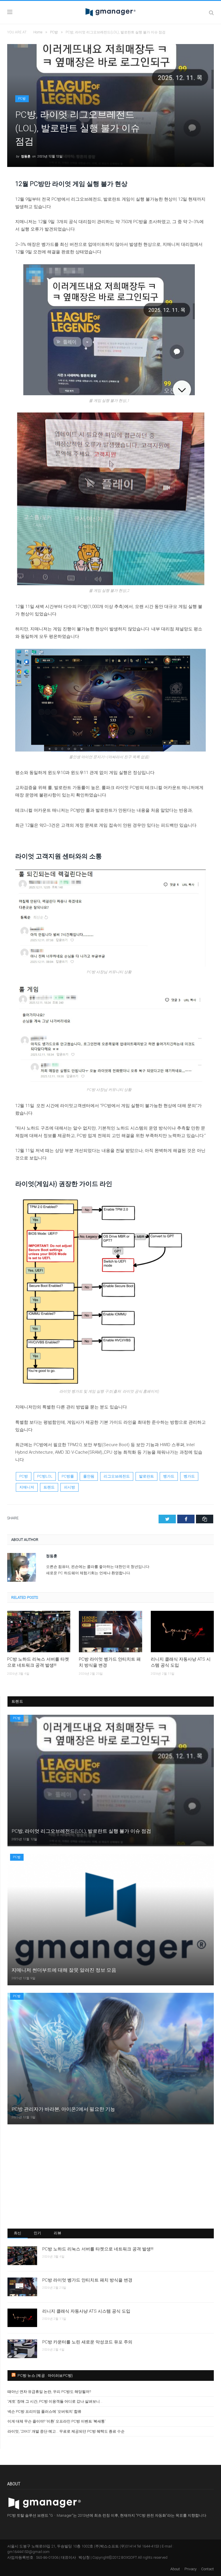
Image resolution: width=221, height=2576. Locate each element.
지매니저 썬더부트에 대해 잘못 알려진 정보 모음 (64, 1970)
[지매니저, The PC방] (110, 12)
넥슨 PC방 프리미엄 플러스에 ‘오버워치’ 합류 (44, 2411)
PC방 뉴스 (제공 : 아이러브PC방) (45, 2376)
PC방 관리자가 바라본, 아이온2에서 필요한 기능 (63, 2109)
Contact (207, 2569)
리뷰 (58, 2233)
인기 (38, 2233)
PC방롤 (68, 1476)
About (175, 2569)
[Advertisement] (111, 2176)
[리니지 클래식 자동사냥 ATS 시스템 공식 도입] (182, 1631)
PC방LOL (45, 1476)
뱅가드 (169, 1476)
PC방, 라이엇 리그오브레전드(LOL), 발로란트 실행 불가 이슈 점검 (81, 1831)
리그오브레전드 (117, 1476)
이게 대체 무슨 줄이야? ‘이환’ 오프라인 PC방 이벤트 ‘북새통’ (56, 2421)
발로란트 (146, 1476)
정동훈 (26, 156)
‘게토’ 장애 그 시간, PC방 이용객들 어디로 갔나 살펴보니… (55, 2401)
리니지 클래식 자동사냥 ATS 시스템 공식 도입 (181, 1662)
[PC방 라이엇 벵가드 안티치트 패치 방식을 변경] (110, 1631)
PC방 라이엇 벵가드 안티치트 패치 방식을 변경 (110, 1662)
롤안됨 (89, 1476)
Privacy (190, 2569)
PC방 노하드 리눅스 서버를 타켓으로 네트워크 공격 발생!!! (38, 1662)
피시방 (69, 1487)
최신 (18, 2233)
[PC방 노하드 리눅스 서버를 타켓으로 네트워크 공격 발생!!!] (39, 1631)
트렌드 (49, 1487)
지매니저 (27, 1487)
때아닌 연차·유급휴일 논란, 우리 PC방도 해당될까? (49, 2392)
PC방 (22, 99)
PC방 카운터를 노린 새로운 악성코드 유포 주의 (87, 2342)
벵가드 (189, 1476)
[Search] (211, 13)
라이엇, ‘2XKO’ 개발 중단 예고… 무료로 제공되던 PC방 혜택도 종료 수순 (66, 2431)
